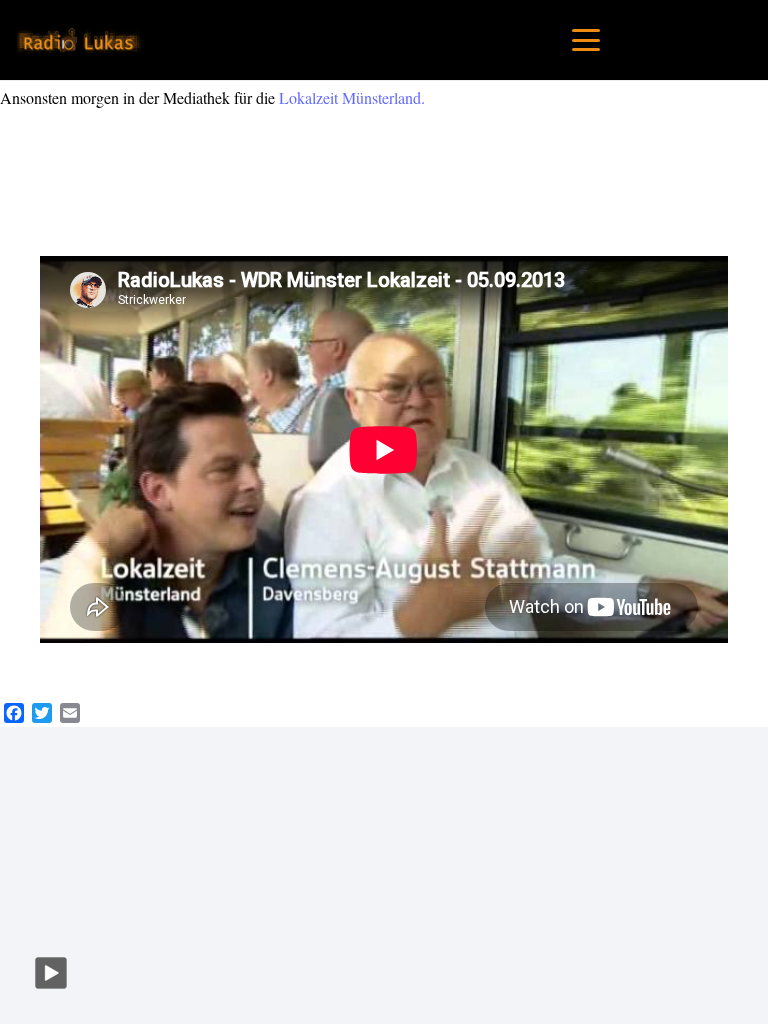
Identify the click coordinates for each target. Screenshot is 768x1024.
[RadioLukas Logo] (78, 40)
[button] (586, 40)
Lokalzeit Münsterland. (352, 97)
